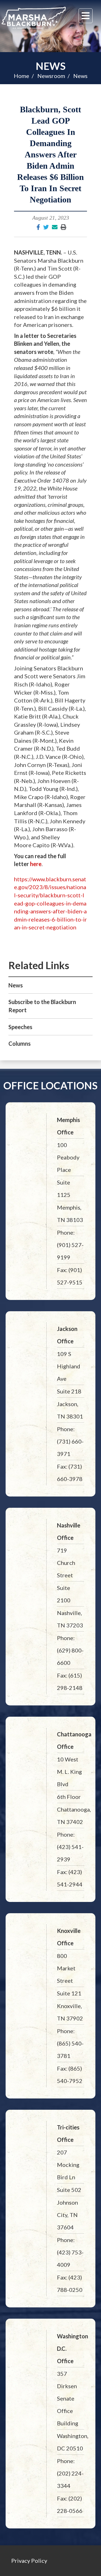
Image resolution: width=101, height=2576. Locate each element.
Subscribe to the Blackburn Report (42, 1006)
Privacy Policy (29, 2561)
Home (21, 76)
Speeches (20, 1027)
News (51, 66)
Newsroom (51, 76)
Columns (19, 1043)
